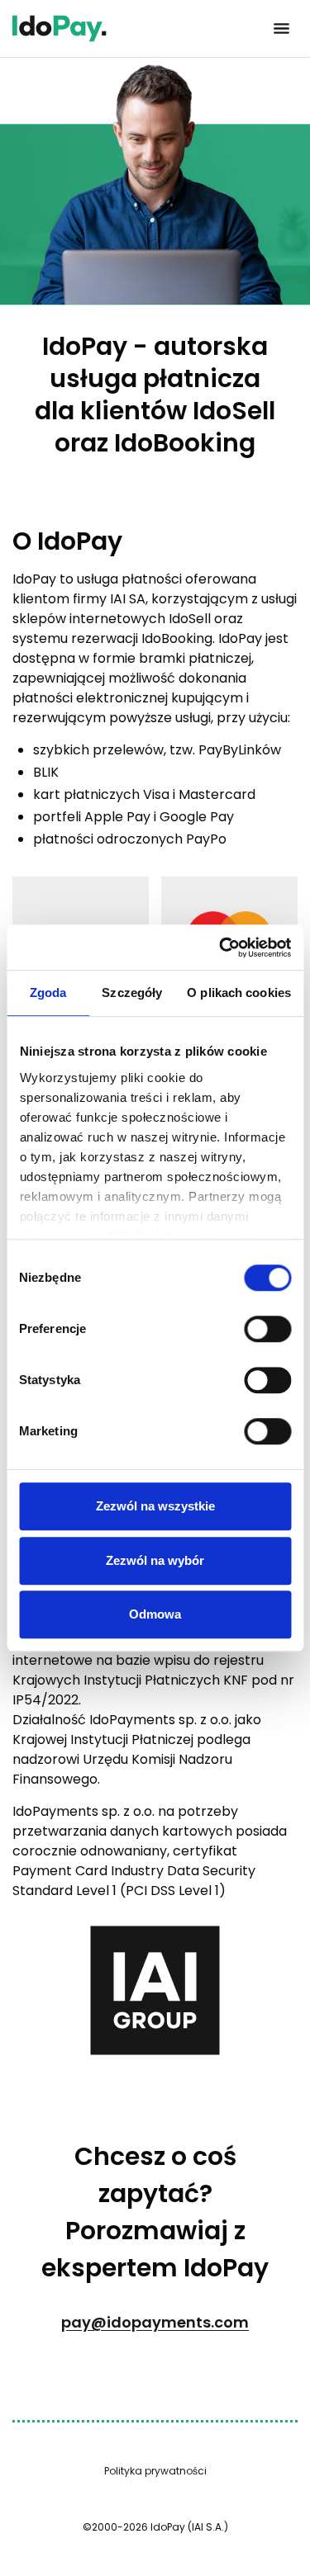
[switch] (267, 1329)
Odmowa (155, 1614)
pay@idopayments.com (155, 2322)
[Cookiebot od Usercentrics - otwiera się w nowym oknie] (221, 948)
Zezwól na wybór (155, 1560)
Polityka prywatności (155, 2471)
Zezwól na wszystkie (155, 1506)
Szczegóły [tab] (132, 993)
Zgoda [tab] (48, 993)
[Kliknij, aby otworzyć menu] (281, 29)
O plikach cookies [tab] (239, 993)
